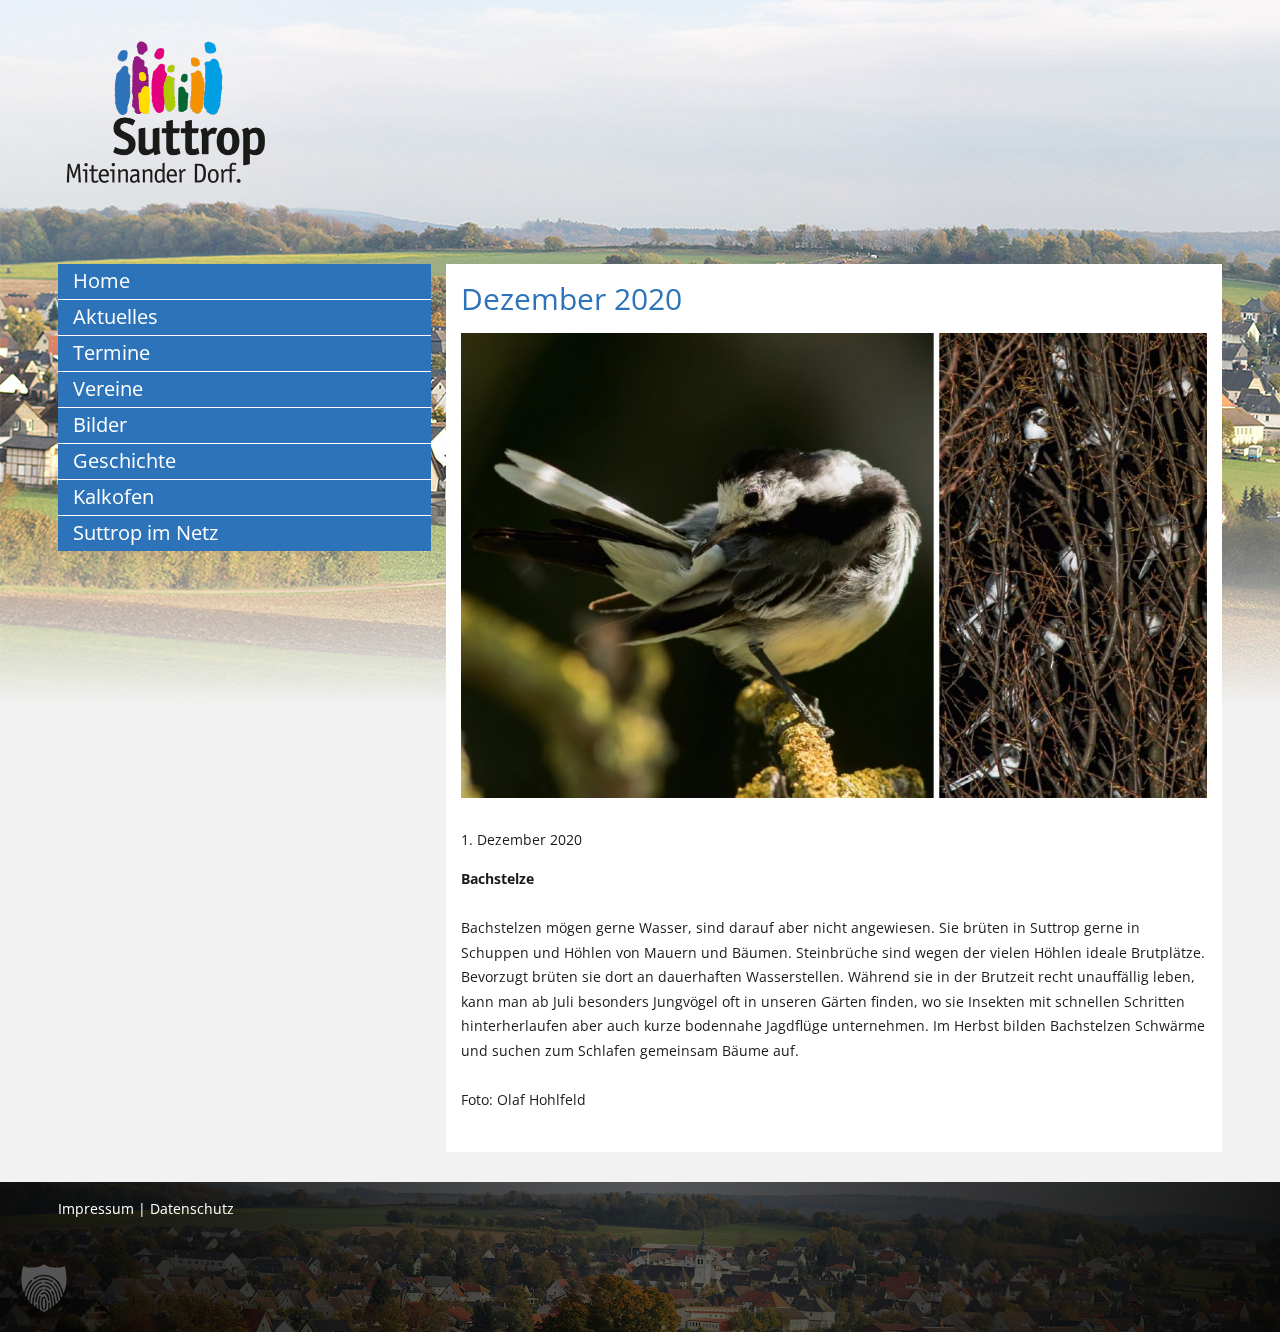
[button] (44, 1288)
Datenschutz (192, 1208)
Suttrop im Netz (145, 532)
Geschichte (124, 460)
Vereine (108, 388)
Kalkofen (113, 496)
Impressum (96, 1208)
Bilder (100, 424)
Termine (111, 352)
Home (101, 280)
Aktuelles (115, 316)
